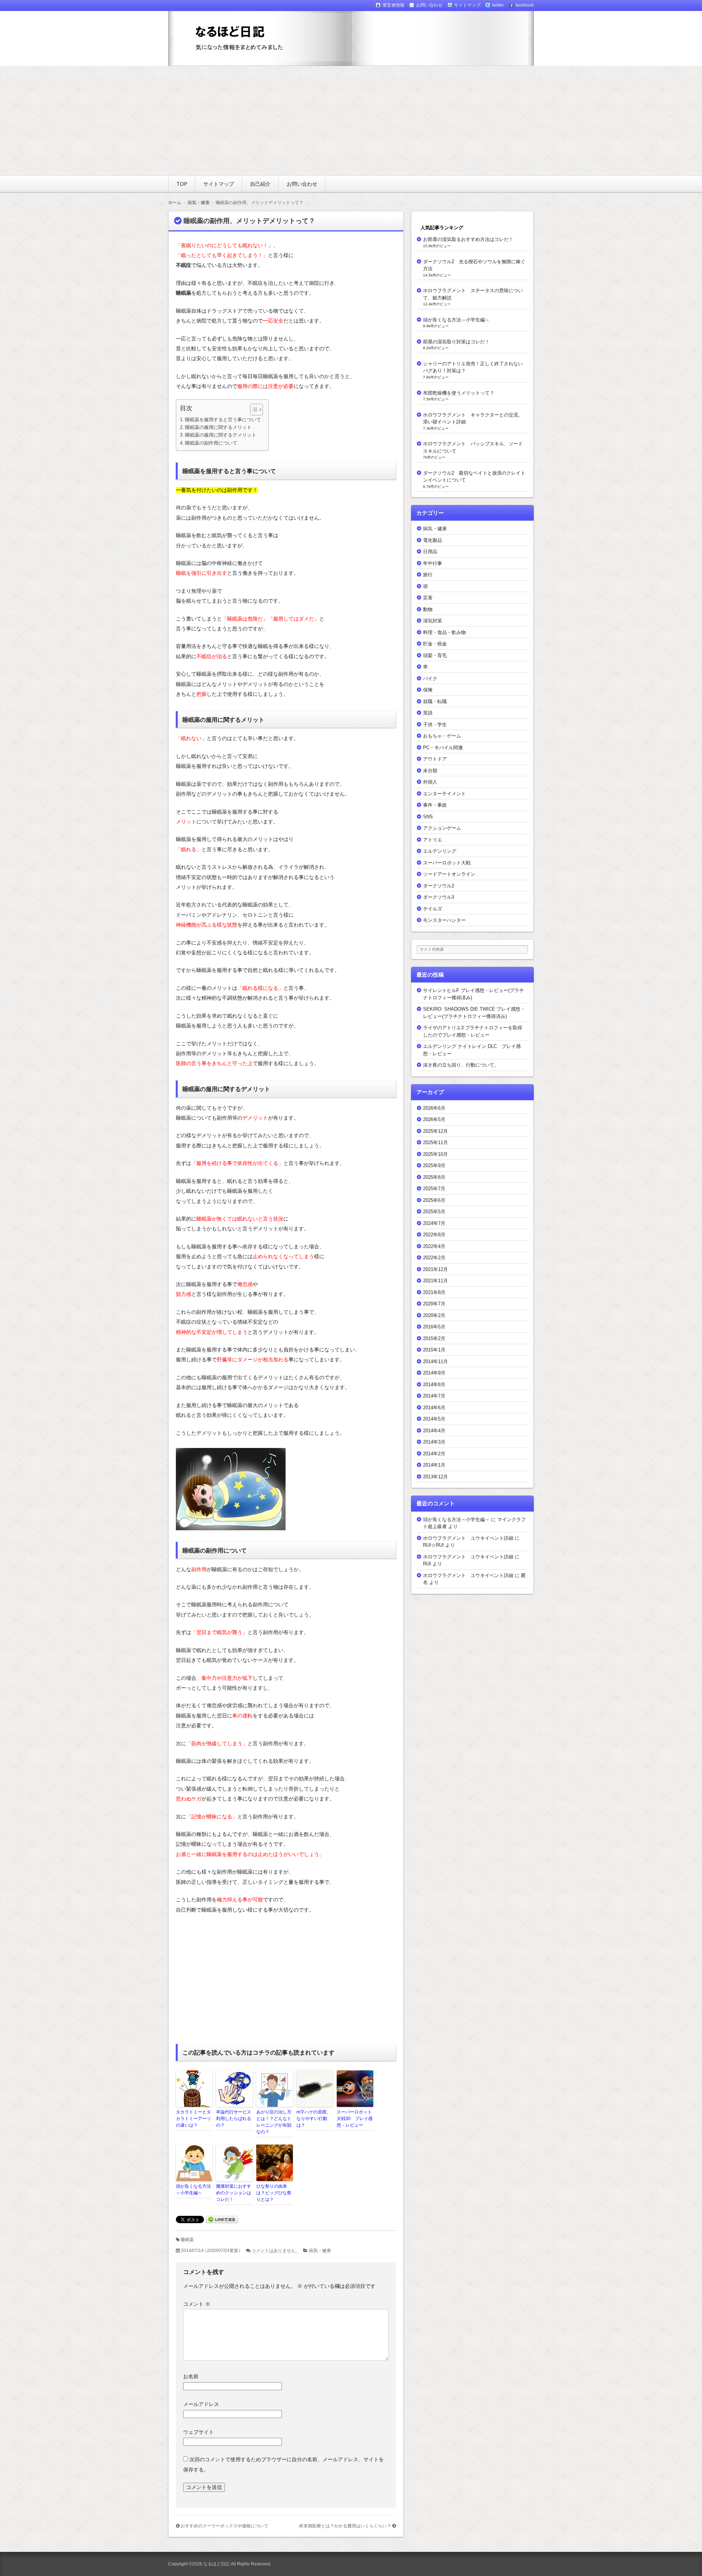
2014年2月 (434, 1454)
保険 (428, 690)
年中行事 (433, 563)
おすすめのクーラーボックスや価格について (224, 2526)
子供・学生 (435, 725)
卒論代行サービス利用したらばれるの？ (234, 2119)
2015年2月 (434, 1338)
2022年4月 (434, 1246)
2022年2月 (434, 1258)
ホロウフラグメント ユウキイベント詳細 (468, 1538)
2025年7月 (434, 1189)
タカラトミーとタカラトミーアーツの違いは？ (193, 2119)
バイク (430, 678)
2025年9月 (434, 1166)
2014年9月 (434, 1373)
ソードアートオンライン (449, 874)
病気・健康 (320, 2251)
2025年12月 (435, 1131)
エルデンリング (440, 851)
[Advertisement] (351, 121)
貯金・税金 (435, 644)
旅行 (428, 575)
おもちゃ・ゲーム (442, 736)
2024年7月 (434, 1223)
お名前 (191, 2376)
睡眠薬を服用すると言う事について (223, 420)
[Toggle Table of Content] (253, 410)
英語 (428, 713)
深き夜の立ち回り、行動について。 (461, 1065)
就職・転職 (435, 701)
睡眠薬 (187, 2240)
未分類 (430, 771)
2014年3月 (434, 1442)
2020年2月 (434, 1315)
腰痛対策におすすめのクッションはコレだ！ (234, 2193)
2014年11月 (435, 1361)
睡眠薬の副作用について (211, 443)
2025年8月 (434, 1177)
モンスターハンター (444, 920)
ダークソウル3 (439, 897)
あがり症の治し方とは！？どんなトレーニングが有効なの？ (274, 2122)
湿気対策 (433, 621)
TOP (182, 184)
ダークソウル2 (439, 886)
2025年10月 (435, 1154)
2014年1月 (434, 1465)
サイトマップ (219, 184)
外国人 (430, 782)
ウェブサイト (199, 2432)
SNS (428, 817)
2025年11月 (435, 1142)
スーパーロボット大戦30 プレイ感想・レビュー (355, 2119)
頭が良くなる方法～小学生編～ (193, 2190)
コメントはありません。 (276, 2251)
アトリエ (433, 840)
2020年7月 (434, 1304)
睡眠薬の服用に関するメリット (218, 427)
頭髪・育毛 (435, 655)
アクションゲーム (442, 828)
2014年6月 (434, 1408)
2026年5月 (434, 1119)
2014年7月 (434, 1396)
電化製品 (433, 540)
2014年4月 (434, 1431)
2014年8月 (434, 1385)
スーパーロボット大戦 (447, 863)
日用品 (430, 552)
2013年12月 (435, 1477)
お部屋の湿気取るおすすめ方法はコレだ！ (468, 239)
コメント (197, 2304)
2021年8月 (434, 1292)
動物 (428, 609)
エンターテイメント (444, 794)
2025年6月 (434, 1200)
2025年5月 (434, 1212)
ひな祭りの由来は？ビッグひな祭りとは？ (274, 2193)
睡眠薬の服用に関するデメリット (221, 435)
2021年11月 (435, 1281)
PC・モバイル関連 (443, 748)
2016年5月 (434, 1327)
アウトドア (435, 759)
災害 (428, 598)
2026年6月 (434, 1108)
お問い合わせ (302, 184)
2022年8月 (434, 1235)
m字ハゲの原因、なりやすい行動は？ (314, 2119)
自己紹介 (260, 184)
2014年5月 (434, 1419)
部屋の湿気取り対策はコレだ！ (456, 342)
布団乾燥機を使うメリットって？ (459, 393)
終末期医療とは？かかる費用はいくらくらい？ (345, 2526)
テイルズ (433, 909)
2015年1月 (434, 1350)
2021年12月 (435, 1269)
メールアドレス (201, 2404)
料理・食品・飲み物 (444, 632)
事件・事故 (435, 805)
